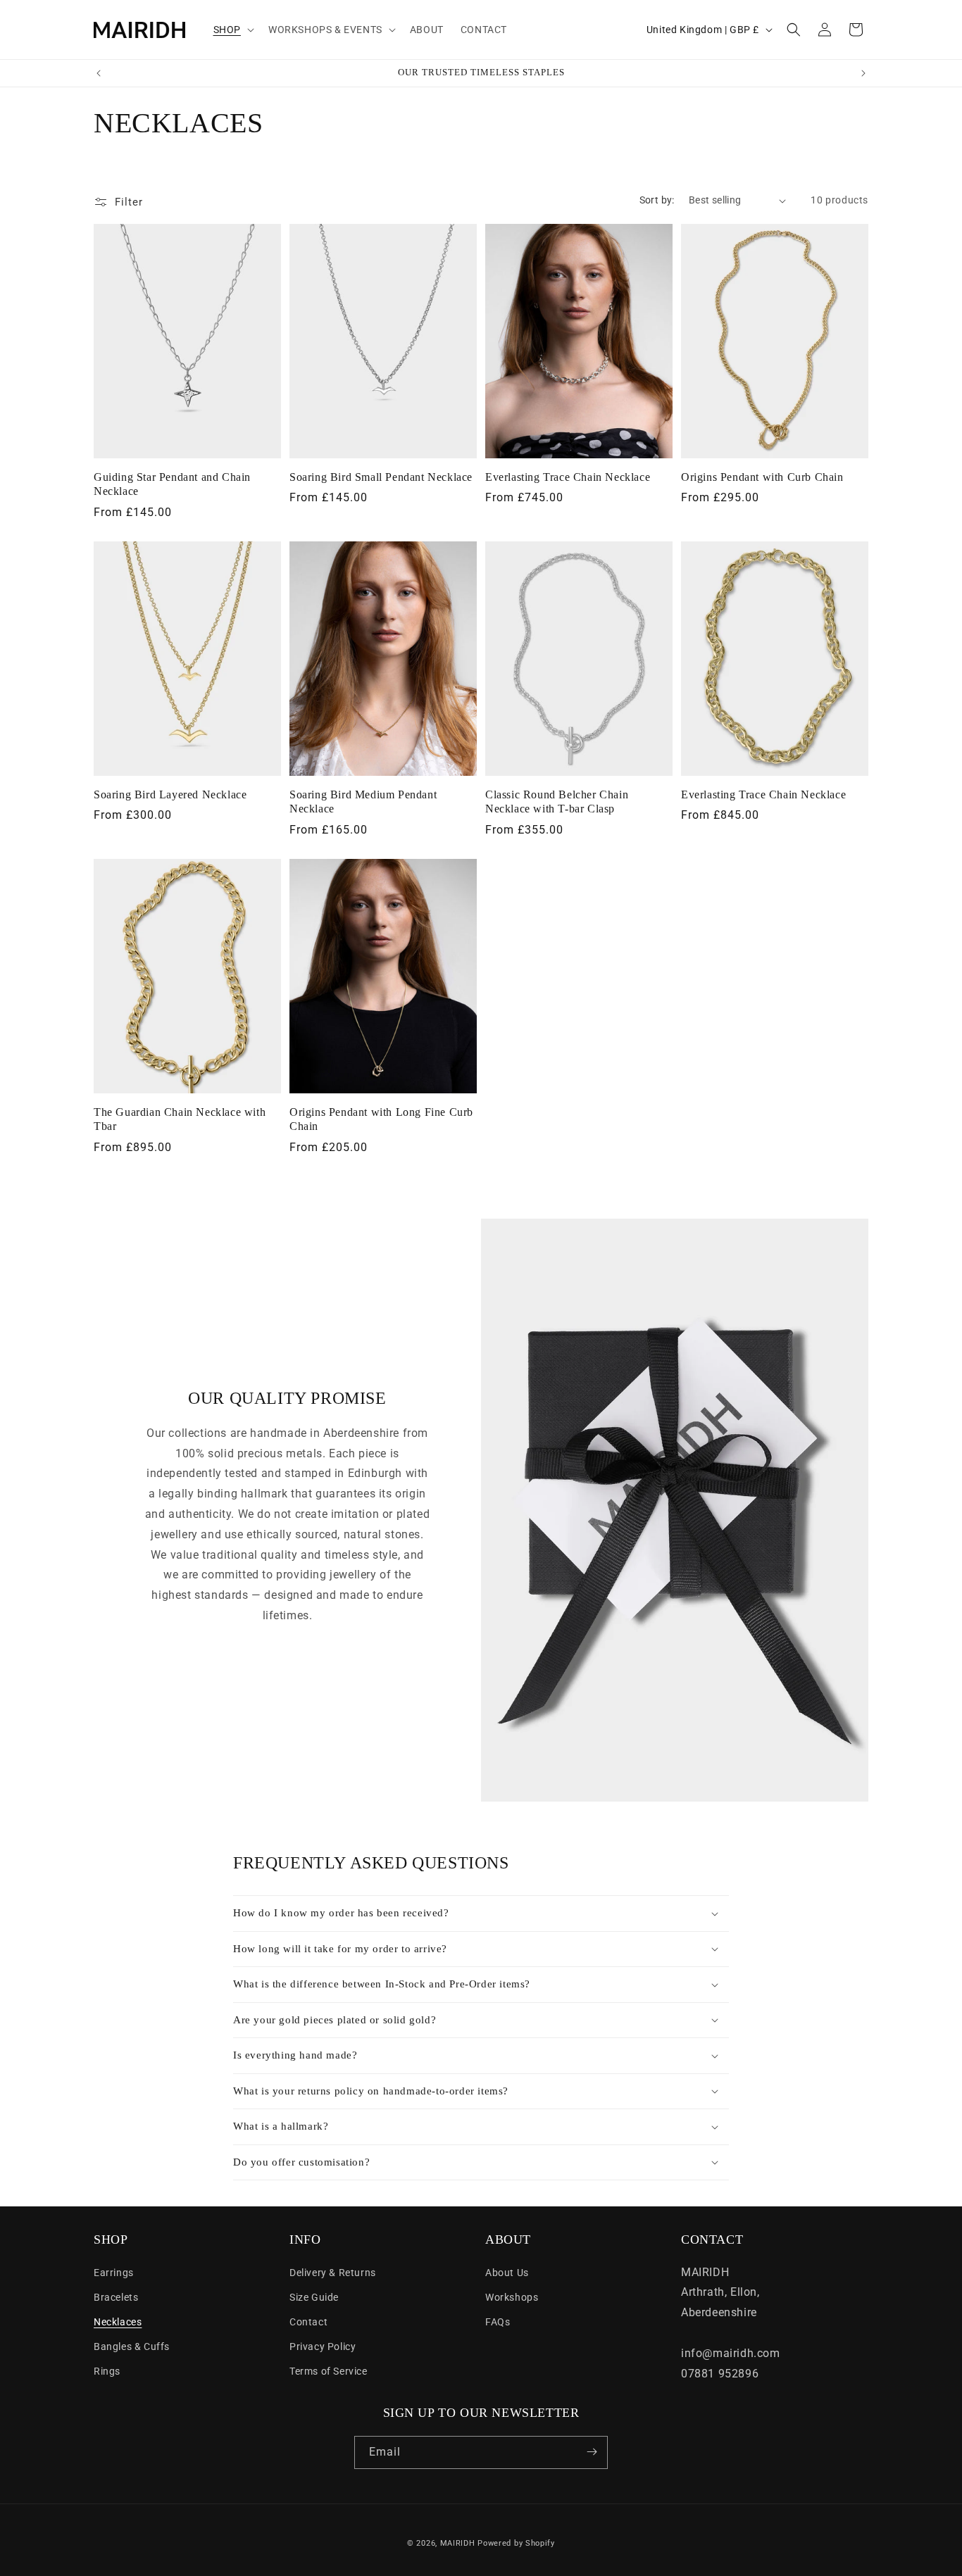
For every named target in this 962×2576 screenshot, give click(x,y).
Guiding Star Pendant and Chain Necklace (172, 484)
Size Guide (314, 2297)
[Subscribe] (592, 2452)
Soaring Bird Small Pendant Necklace (381, 477)
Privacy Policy (323, 2346)
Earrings (114, 2272)
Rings (107, 2371)
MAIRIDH (458, 2543)
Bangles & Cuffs (132, 2346)
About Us (507, 2272)
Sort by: (657, 200)
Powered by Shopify (516, 2543)
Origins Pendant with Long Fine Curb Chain (381, 1119)
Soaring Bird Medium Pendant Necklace (363, 802)
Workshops (512, 2297)
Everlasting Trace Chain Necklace (568, 477)
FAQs (498, 2321)
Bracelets (116, 2297)
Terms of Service (329, 2371)
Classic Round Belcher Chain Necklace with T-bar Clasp (557, 802)
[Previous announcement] (99, 73)
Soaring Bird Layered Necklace (170, 794)
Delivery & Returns (333, 2272)
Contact (308, 2321)
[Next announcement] (863, 73)
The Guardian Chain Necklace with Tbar (180, 1119)
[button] (232, 30)
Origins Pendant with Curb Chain (762, 477)
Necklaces (118, 2321)
